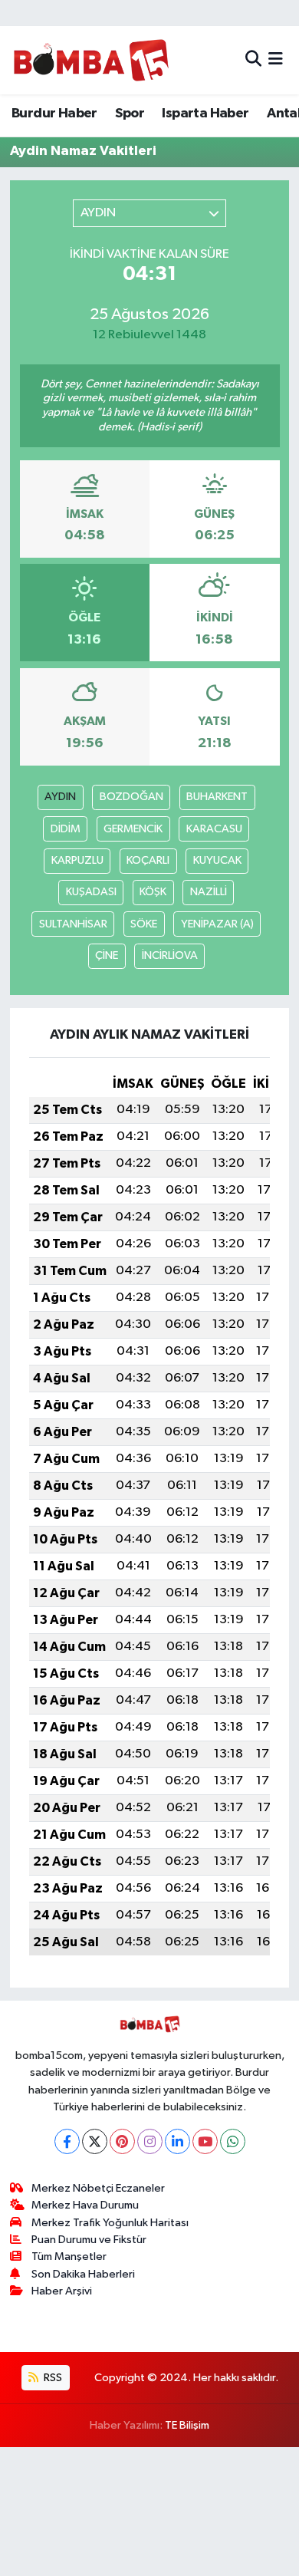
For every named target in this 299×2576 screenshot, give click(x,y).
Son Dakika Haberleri (83, 2274)
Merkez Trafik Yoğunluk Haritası (110, 2223)
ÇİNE (107, 955)
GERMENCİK (133, 829)
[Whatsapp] (233, 2141)
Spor (130, 114)
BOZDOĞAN (131, 797)
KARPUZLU (77, 860)
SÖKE (144, 924)
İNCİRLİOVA (170, 955)
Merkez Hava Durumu (85, 2205)
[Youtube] (205, 2141)
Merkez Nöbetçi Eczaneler (98, 2188)
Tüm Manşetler (69, 2256)
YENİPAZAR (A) (217, 924)
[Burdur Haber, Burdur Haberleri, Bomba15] (91, 60)
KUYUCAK (217, 860)
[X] (95, 2141)
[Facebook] (67, 2141)
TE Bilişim (187, 2425)
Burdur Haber (54, 114)
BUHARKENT (217, 797)
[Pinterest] (122, 2141)
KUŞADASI (91, 892)
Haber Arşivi (62, 2291)
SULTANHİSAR (73, 924)
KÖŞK (153, 892)
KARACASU (214, 829)
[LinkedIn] (177, 2141)
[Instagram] (150, 2141)
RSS (52, 2378)
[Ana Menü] (276, 60)
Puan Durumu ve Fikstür (89, 2240)
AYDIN (60, 797)
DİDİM (66, 829)
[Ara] (253, 60)
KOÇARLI (148, 860)
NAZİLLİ (209, 892)
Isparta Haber (205, 114)
